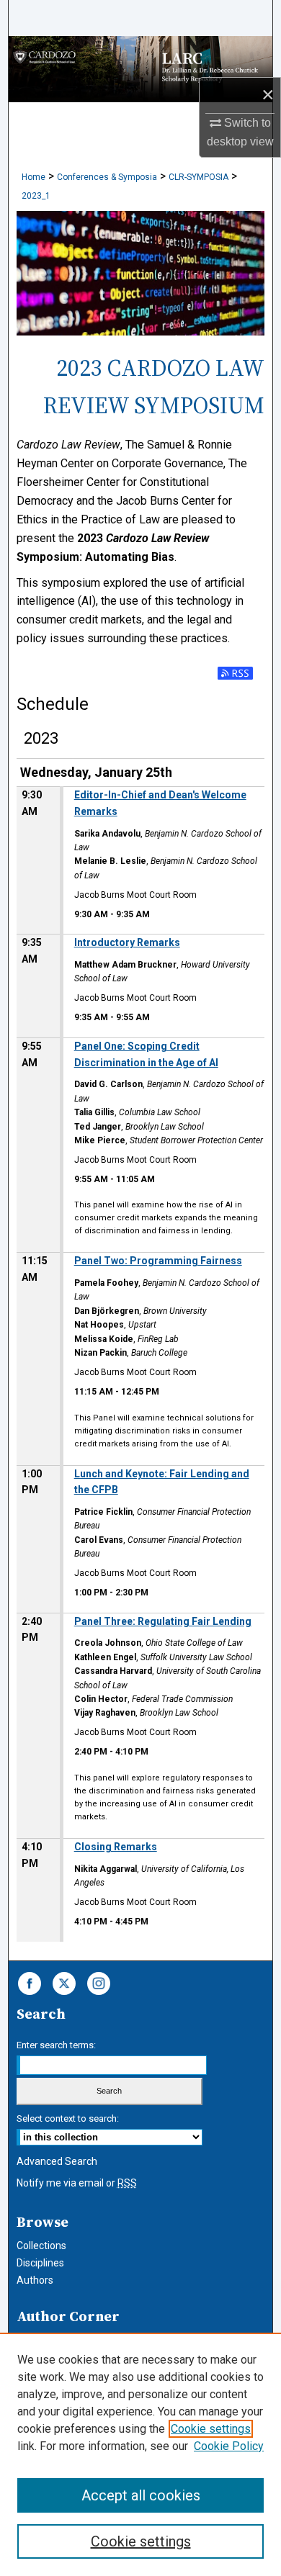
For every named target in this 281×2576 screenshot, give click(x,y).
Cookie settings (211, 2429)
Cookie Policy (229, 2446)
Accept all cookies (141, 2495)
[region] (140, 2454)
